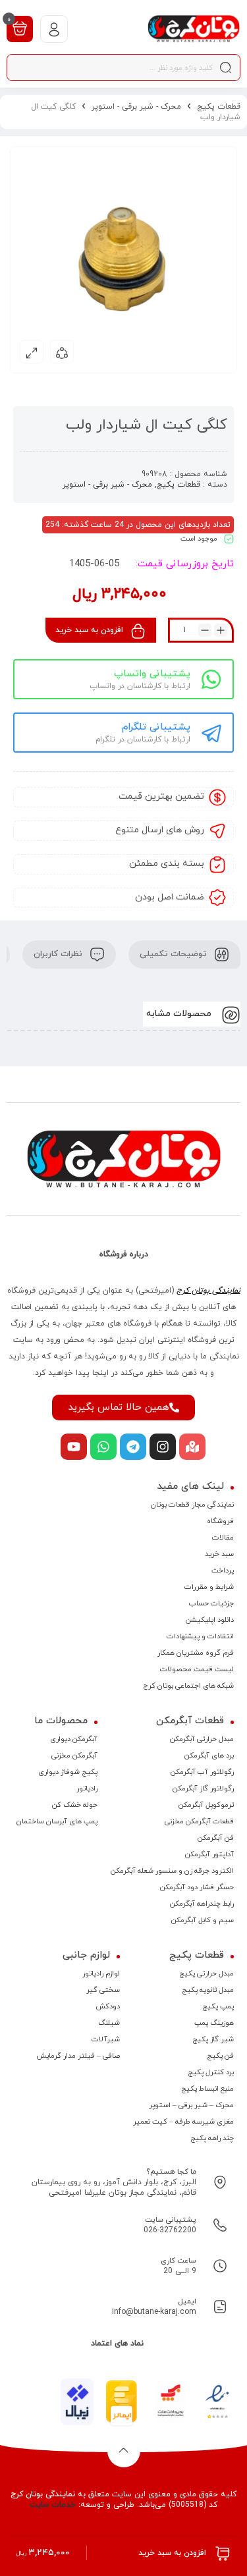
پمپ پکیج (218, 2006)
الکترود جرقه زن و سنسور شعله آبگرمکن (172, 1871)
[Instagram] (163, 1447)
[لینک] (194, 29)
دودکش (108, 2006)
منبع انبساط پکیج (207, 2089)
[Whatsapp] (103, 1447)
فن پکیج (220, 2056)
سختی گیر (103, 1990)
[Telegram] (133, 1447)
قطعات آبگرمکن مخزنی (199, 1821)
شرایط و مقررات (209, 1587)
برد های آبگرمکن (209, 1756)
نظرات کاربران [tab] (59, 954)
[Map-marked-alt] (192, 1447)
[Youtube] (74, 1447)
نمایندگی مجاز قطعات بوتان (192, 1505)
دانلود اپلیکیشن (210, 1620)
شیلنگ (109, 2023)
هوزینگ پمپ (214, 2023)
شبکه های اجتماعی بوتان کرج (188, 1686)
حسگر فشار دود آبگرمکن (197, 1887)
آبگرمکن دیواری (74, 1739)
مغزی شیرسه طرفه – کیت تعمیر (183, 2122)
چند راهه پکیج (212, 2138)
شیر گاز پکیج (213, 2039)
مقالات (223, 1538)
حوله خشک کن (75, 1805)
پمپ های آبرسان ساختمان (57, 1821)
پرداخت (223, 1570)
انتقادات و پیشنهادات (200, 1636)
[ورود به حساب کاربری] (54, 29)
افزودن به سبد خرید (89, 630)
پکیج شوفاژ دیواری (68, 1772)
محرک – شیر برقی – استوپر (191, 2105)
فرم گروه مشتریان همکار (196, 1653)
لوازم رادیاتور (101, 1973)
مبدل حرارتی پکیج (206, 1973)
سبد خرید (219, 1554)
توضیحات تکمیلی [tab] (175, 954)
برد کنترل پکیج (211, 2072)
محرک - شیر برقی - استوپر (136, 107)
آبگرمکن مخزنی (74, 1756)
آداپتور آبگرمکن (209, 1854)
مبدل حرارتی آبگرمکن (202, 1739)
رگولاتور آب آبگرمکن (202, 1772)
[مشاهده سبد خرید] (20, 28)
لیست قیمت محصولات (197, 1669)
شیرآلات (106, 2039)
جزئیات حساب (211, 1603)
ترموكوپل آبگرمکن (206, 1805)
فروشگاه (220, 1521)
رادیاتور (87, 1788)
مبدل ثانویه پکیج (208, 1990)
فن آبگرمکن (216, 1838)
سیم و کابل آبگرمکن (203, 1920)
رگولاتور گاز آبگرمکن (203, 1788)
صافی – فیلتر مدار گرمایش (78, 2056)
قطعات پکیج (219, 107)
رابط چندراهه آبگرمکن (202, 1904)
